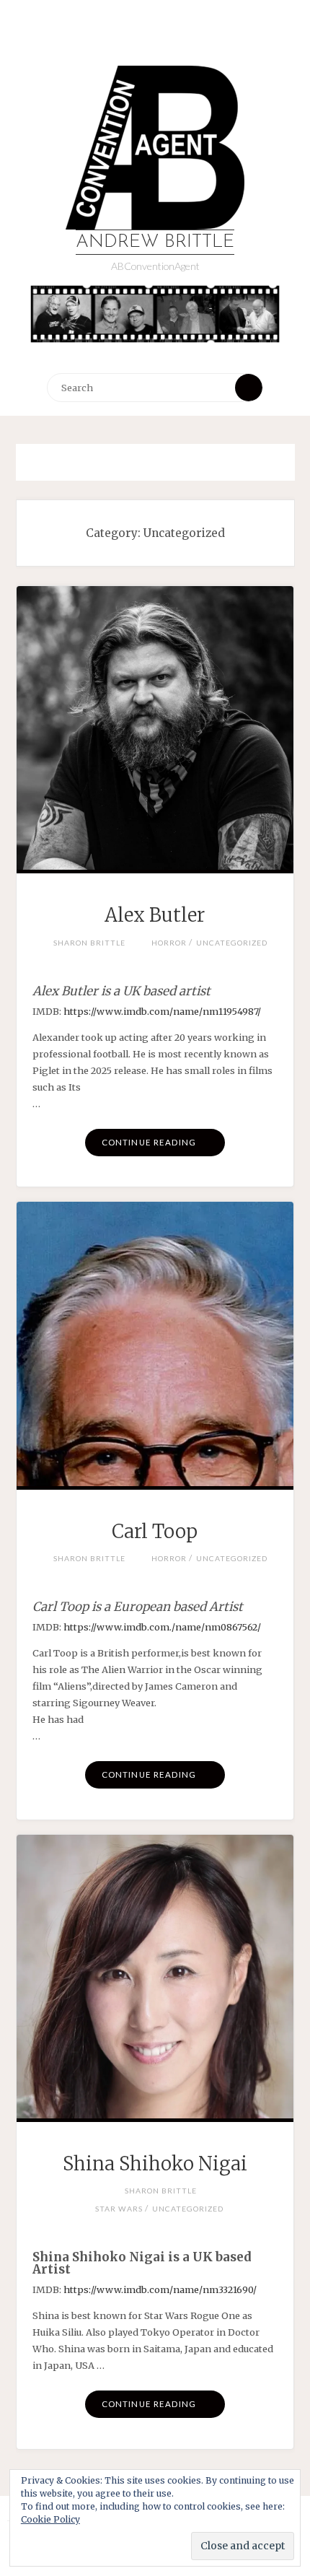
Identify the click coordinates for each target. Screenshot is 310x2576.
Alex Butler (155, 915)
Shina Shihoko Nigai (155, 2164)
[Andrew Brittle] (155, 148)
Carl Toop (155, 1532)
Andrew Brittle (155, 242)
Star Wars (119, 2209)
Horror (169, 943)
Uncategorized (232, 943)
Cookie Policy (50, 2519)
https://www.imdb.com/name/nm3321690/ (159, 2289)
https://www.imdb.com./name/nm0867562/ (162, 1627)
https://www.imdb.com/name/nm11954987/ (162, 1011)
